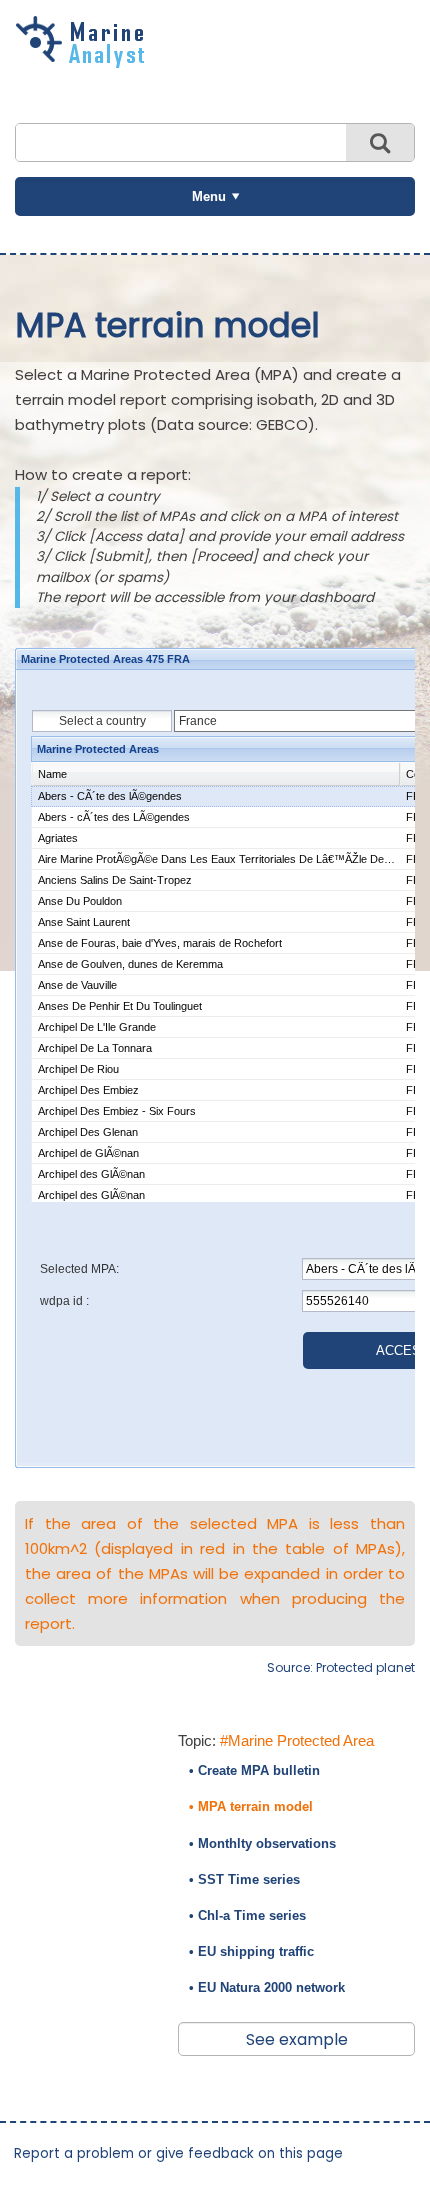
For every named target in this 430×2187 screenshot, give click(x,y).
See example (297, 2039)
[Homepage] (85, 61)
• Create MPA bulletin (254, 1770)
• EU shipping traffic (251, 1951)
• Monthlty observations (262, 1843)
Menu (209, 196)
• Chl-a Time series (247, 1915)
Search (380, 142)
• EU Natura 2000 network (267, 1987)
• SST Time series (244, 1879)
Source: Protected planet (341, 1667)
